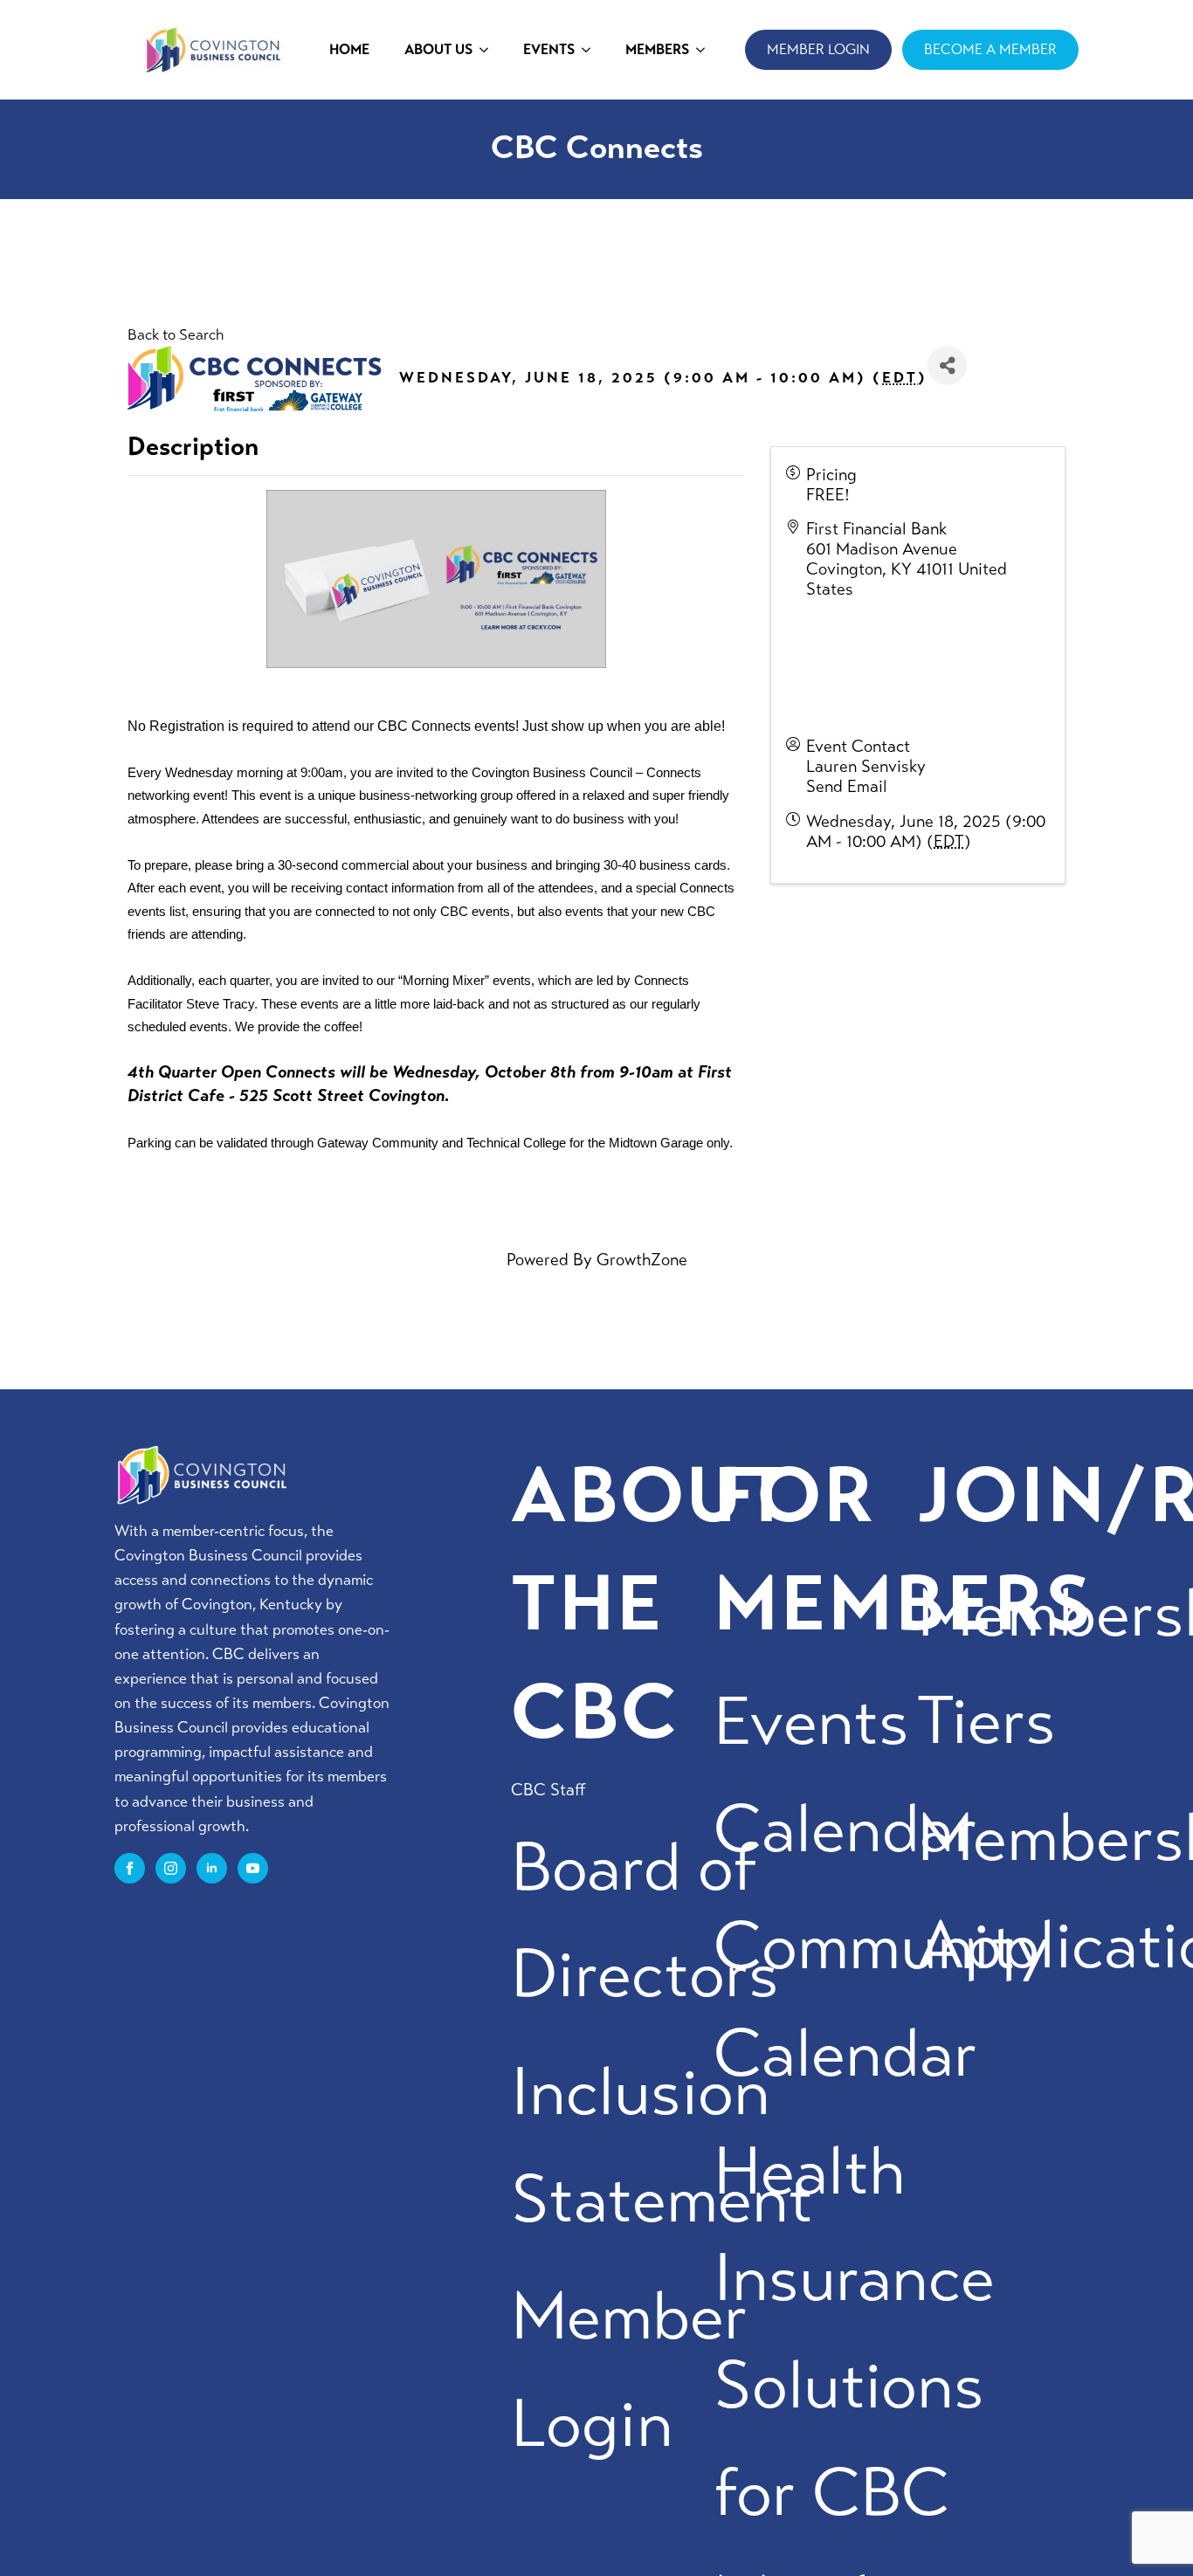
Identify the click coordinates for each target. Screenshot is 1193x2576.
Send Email (847, 786)
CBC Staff (548, 1790)
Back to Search (176, 335)
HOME (349, 49)
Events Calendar (845, 1775)
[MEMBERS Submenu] (706, 50)
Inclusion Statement (662, 2146)
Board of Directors (645, 1921)
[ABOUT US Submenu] (489, 50)
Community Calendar (882, 2000)
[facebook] (130, 1868)
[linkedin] (212, 1868)
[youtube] (253, 1868)
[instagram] (171, 1868)
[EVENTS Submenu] (591, 50)
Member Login (629, 2370)
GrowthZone (642, 1260)
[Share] (947, 365)
